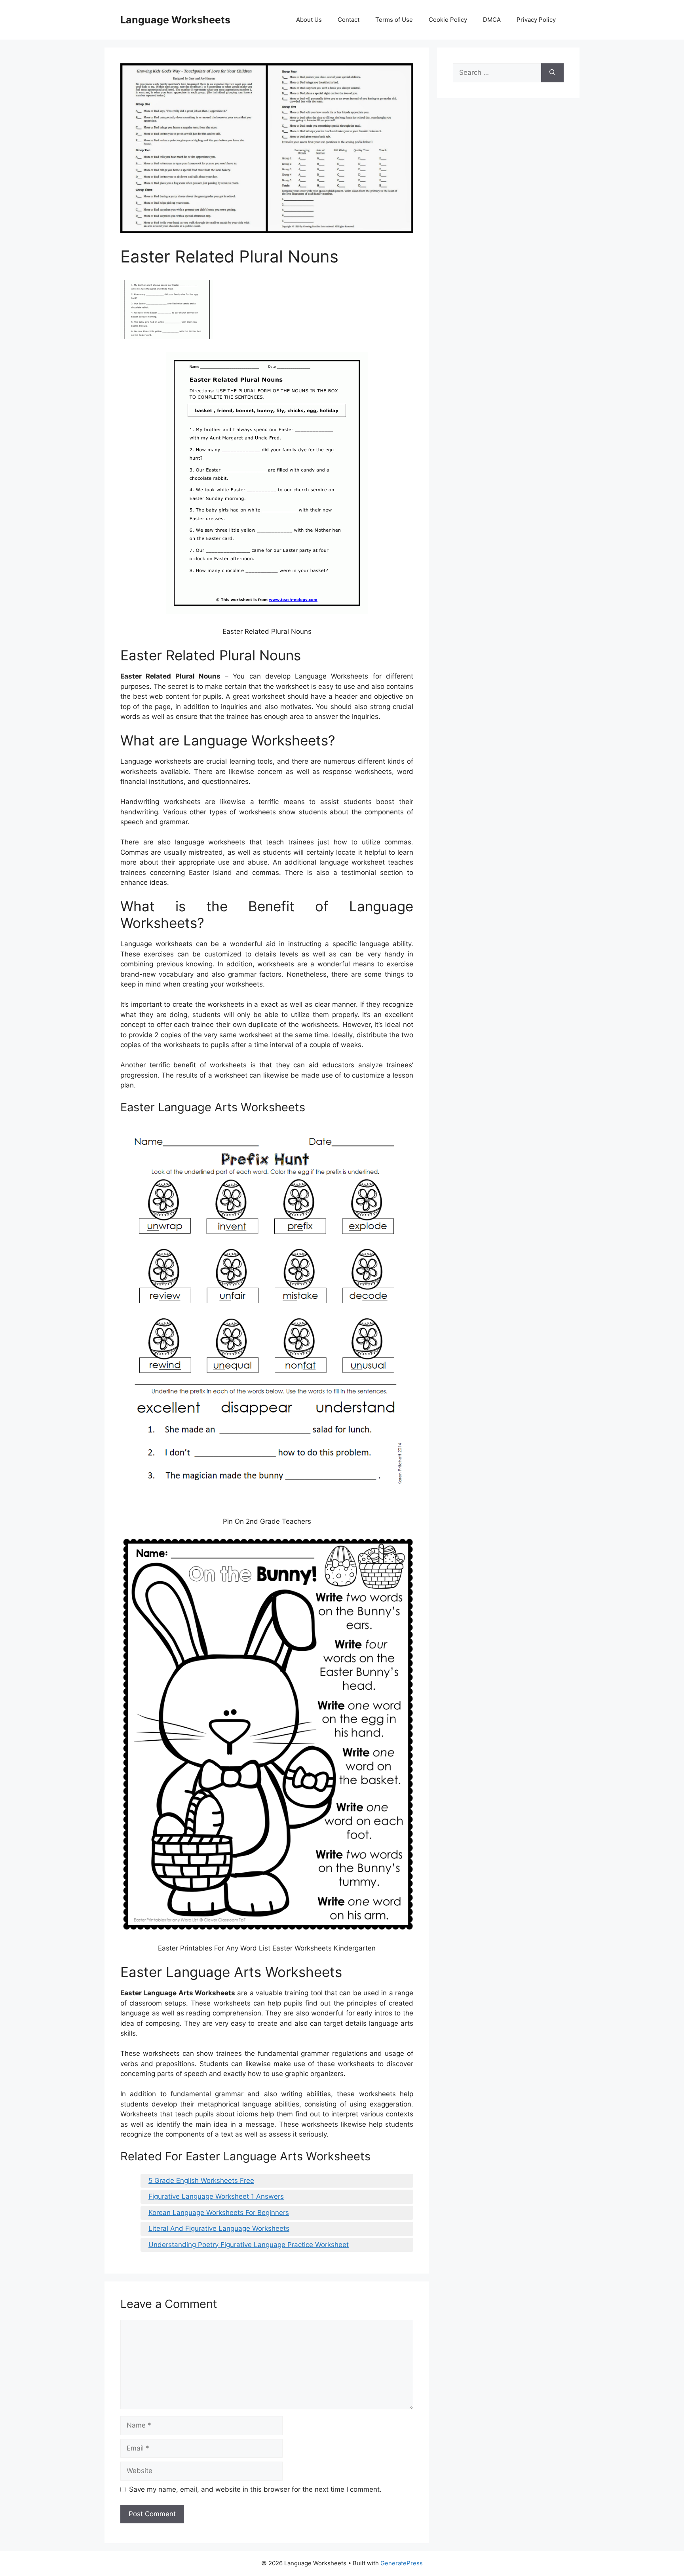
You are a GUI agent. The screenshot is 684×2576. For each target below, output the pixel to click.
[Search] (552, 73)
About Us (309, 20)
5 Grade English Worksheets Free (201, 2181)
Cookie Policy (448, 20)
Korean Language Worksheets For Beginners (219, 2213)
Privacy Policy (536, 20)
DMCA (492, 20)
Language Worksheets (175, 20)
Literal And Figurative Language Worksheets (219, 2228)
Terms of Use (394, 20)
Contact (349, 20)
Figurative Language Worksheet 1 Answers (216, 2196)
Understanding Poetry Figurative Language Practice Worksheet (249, 2245)
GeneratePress (402, 2563)
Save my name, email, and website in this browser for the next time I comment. (255, 2489)
